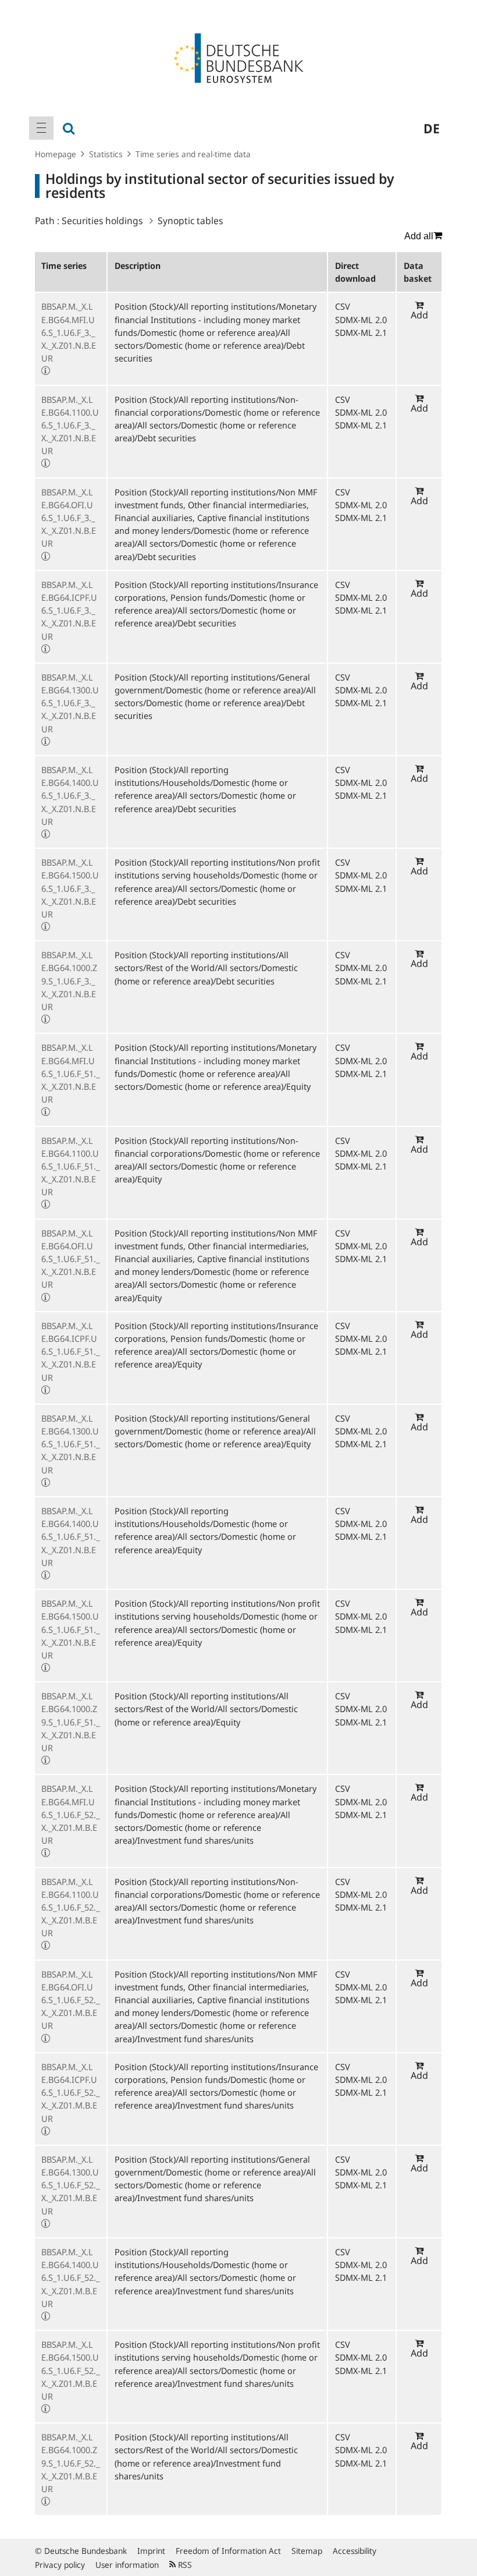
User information (127, 2565)
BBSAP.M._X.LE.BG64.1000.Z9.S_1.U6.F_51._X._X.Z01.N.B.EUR (70, 1722)
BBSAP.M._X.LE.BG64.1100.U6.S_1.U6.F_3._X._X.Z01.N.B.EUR (70, 425)
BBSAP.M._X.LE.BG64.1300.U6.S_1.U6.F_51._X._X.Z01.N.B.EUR (70, 1444)
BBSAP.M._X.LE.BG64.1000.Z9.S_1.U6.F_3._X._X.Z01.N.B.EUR (69, 981)
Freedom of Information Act (228, 2551)
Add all (419, 236)
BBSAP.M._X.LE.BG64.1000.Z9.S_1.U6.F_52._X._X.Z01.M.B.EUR (70, 2463)
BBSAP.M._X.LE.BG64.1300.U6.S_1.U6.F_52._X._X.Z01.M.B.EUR (70, 2185)
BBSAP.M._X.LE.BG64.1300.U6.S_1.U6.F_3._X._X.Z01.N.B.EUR (70, 703)
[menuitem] (41, 128)
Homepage (56, 154)
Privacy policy (60, 2565)
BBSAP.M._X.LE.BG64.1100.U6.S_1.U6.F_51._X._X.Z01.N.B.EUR (70, 1166)
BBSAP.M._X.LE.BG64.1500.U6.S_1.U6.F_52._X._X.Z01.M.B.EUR (70, 2370)
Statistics (106, 154)
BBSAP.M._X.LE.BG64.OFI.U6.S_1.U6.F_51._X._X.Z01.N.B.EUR (70, 1259)
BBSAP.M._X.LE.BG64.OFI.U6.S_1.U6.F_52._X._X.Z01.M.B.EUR (70, 2000)
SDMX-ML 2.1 (361, 332)
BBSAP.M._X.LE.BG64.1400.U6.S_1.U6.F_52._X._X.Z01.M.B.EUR (70, 2278)
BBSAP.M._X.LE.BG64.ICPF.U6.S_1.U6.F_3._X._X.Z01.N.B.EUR (69, 610)
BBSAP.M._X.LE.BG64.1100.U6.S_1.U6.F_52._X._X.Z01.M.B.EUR (70, 1907)
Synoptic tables (190, 221)
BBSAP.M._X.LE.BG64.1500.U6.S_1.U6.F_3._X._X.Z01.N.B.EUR (70, 888)
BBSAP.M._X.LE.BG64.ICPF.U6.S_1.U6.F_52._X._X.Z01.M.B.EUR (70, 2093)
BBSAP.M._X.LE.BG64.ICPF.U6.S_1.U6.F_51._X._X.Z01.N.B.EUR (70, 1351)
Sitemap (307, 2551)
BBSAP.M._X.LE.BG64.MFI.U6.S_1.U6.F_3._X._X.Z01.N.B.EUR (69, 332)
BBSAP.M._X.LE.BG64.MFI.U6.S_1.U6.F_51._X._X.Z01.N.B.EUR (70, 1073)
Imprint (151, 2551)
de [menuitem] (432, 128)
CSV (343, 306)
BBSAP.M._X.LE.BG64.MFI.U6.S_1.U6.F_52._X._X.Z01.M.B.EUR (70, 1814)
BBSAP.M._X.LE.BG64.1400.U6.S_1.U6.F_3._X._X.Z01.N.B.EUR (70, 796)
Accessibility (355, 2551)
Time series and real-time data (193, 154)
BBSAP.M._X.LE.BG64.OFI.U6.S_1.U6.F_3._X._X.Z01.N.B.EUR (69, 518)
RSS (184, 2565)
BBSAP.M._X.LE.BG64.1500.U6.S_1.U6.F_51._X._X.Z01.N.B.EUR (70, 1629)
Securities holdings (102, 221)
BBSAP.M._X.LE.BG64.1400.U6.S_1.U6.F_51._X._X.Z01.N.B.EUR (70, 1537)
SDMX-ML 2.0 (361, 320)
